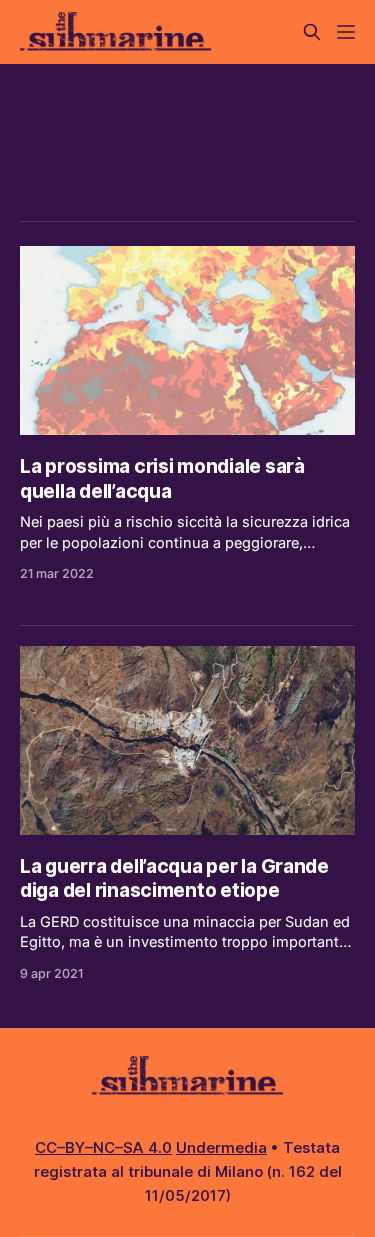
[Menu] (346, 32)
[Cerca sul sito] (312, 32)
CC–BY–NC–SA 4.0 (103, 1147)
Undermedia (221, 1147)
